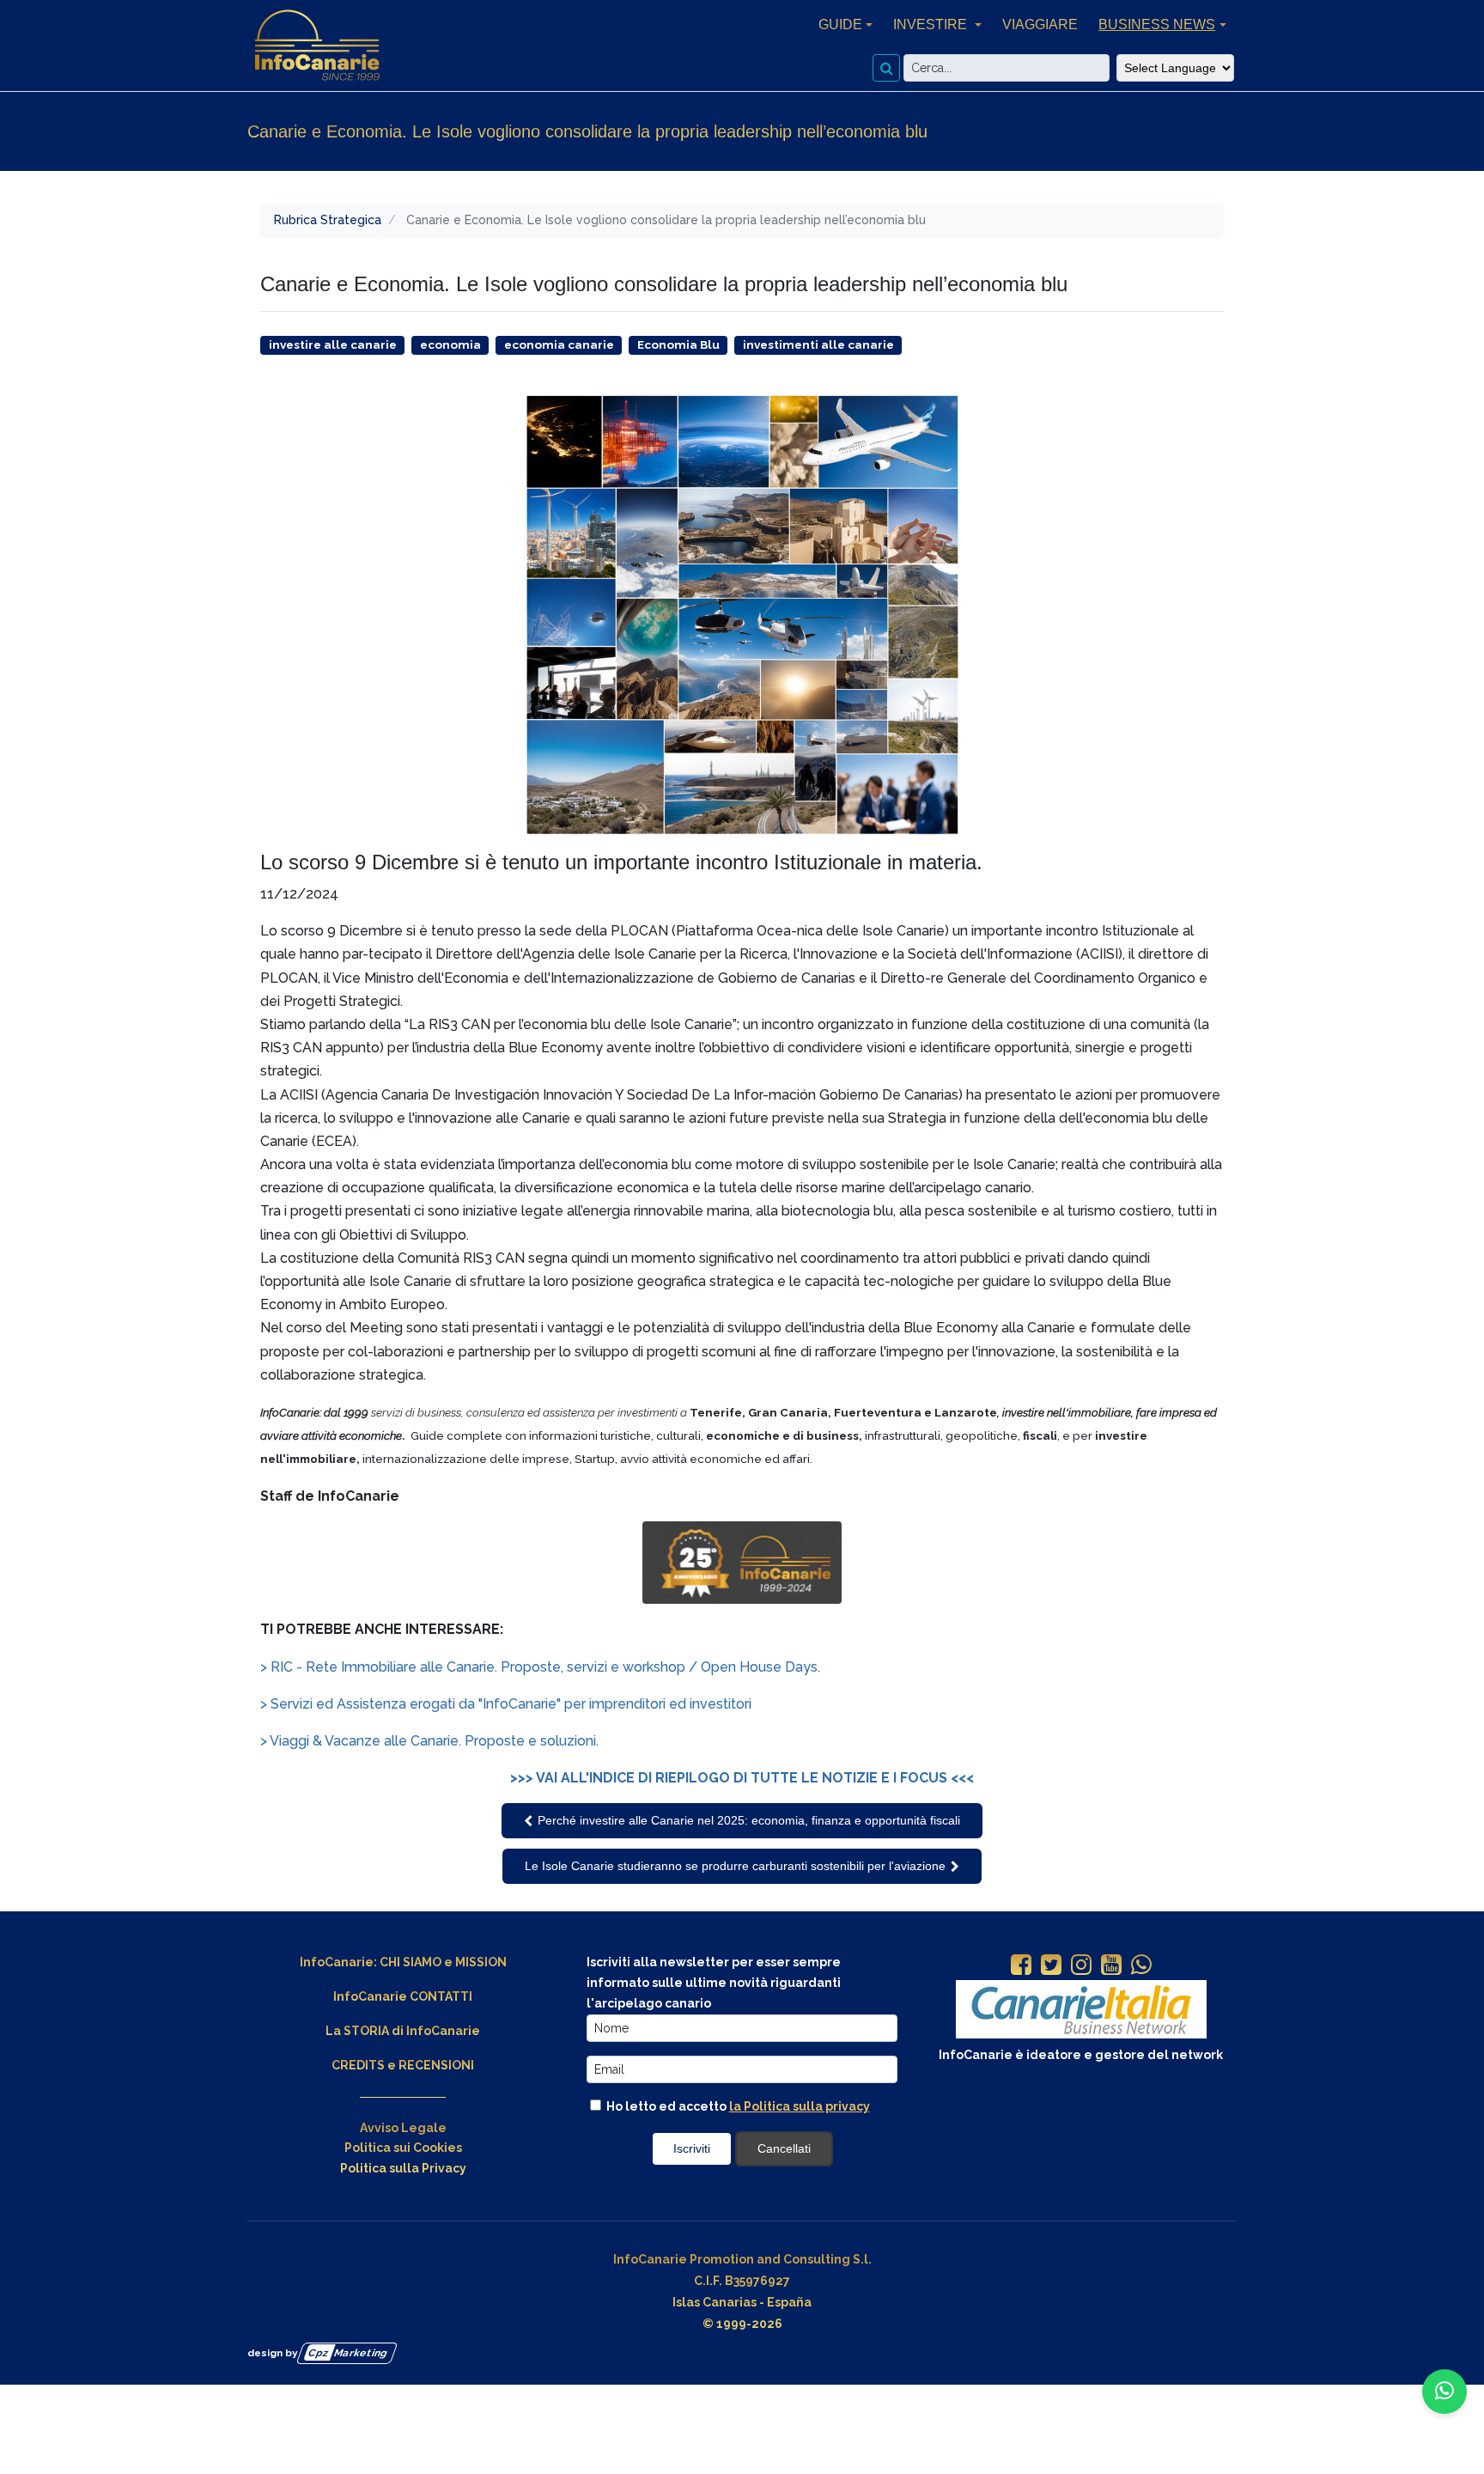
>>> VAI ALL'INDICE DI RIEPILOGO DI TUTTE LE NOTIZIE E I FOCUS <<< (742, 1778)
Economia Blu (678, 344)
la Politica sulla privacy (800, 2106)
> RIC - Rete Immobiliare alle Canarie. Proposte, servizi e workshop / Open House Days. (540, 1667)
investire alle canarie (333, 344)
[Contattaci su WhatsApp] (1444, 2392)
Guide (840, 24)
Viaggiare (1040, 24)
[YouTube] (1111, 1966)
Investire (932, 24)
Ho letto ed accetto (737, 2106)
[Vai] (886, 68)
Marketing (348, 2352)
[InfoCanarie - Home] (317, 46)
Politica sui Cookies (403, 2148)
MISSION (481, 1962)
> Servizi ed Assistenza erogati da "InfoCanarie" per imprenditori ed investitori (506, 1704)
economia (450, 344)
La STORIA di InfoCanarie (403, 2031)
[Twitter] (1051, 1966)
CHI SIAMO (411, 1962)
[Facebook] (1021, 1966)
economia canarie (559, 344)
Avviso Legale (403, 2128)
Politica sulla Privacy (403, 2168)
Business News (1157, 24)
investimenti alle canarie (818, 344)
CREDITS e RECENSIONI (403, 2065)
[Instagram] (1081, 1966)
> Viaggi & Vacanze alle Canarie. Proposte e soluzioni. (429, 1741)
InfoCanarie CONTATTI (403, 1996)
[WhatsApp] (1141, 1966)
